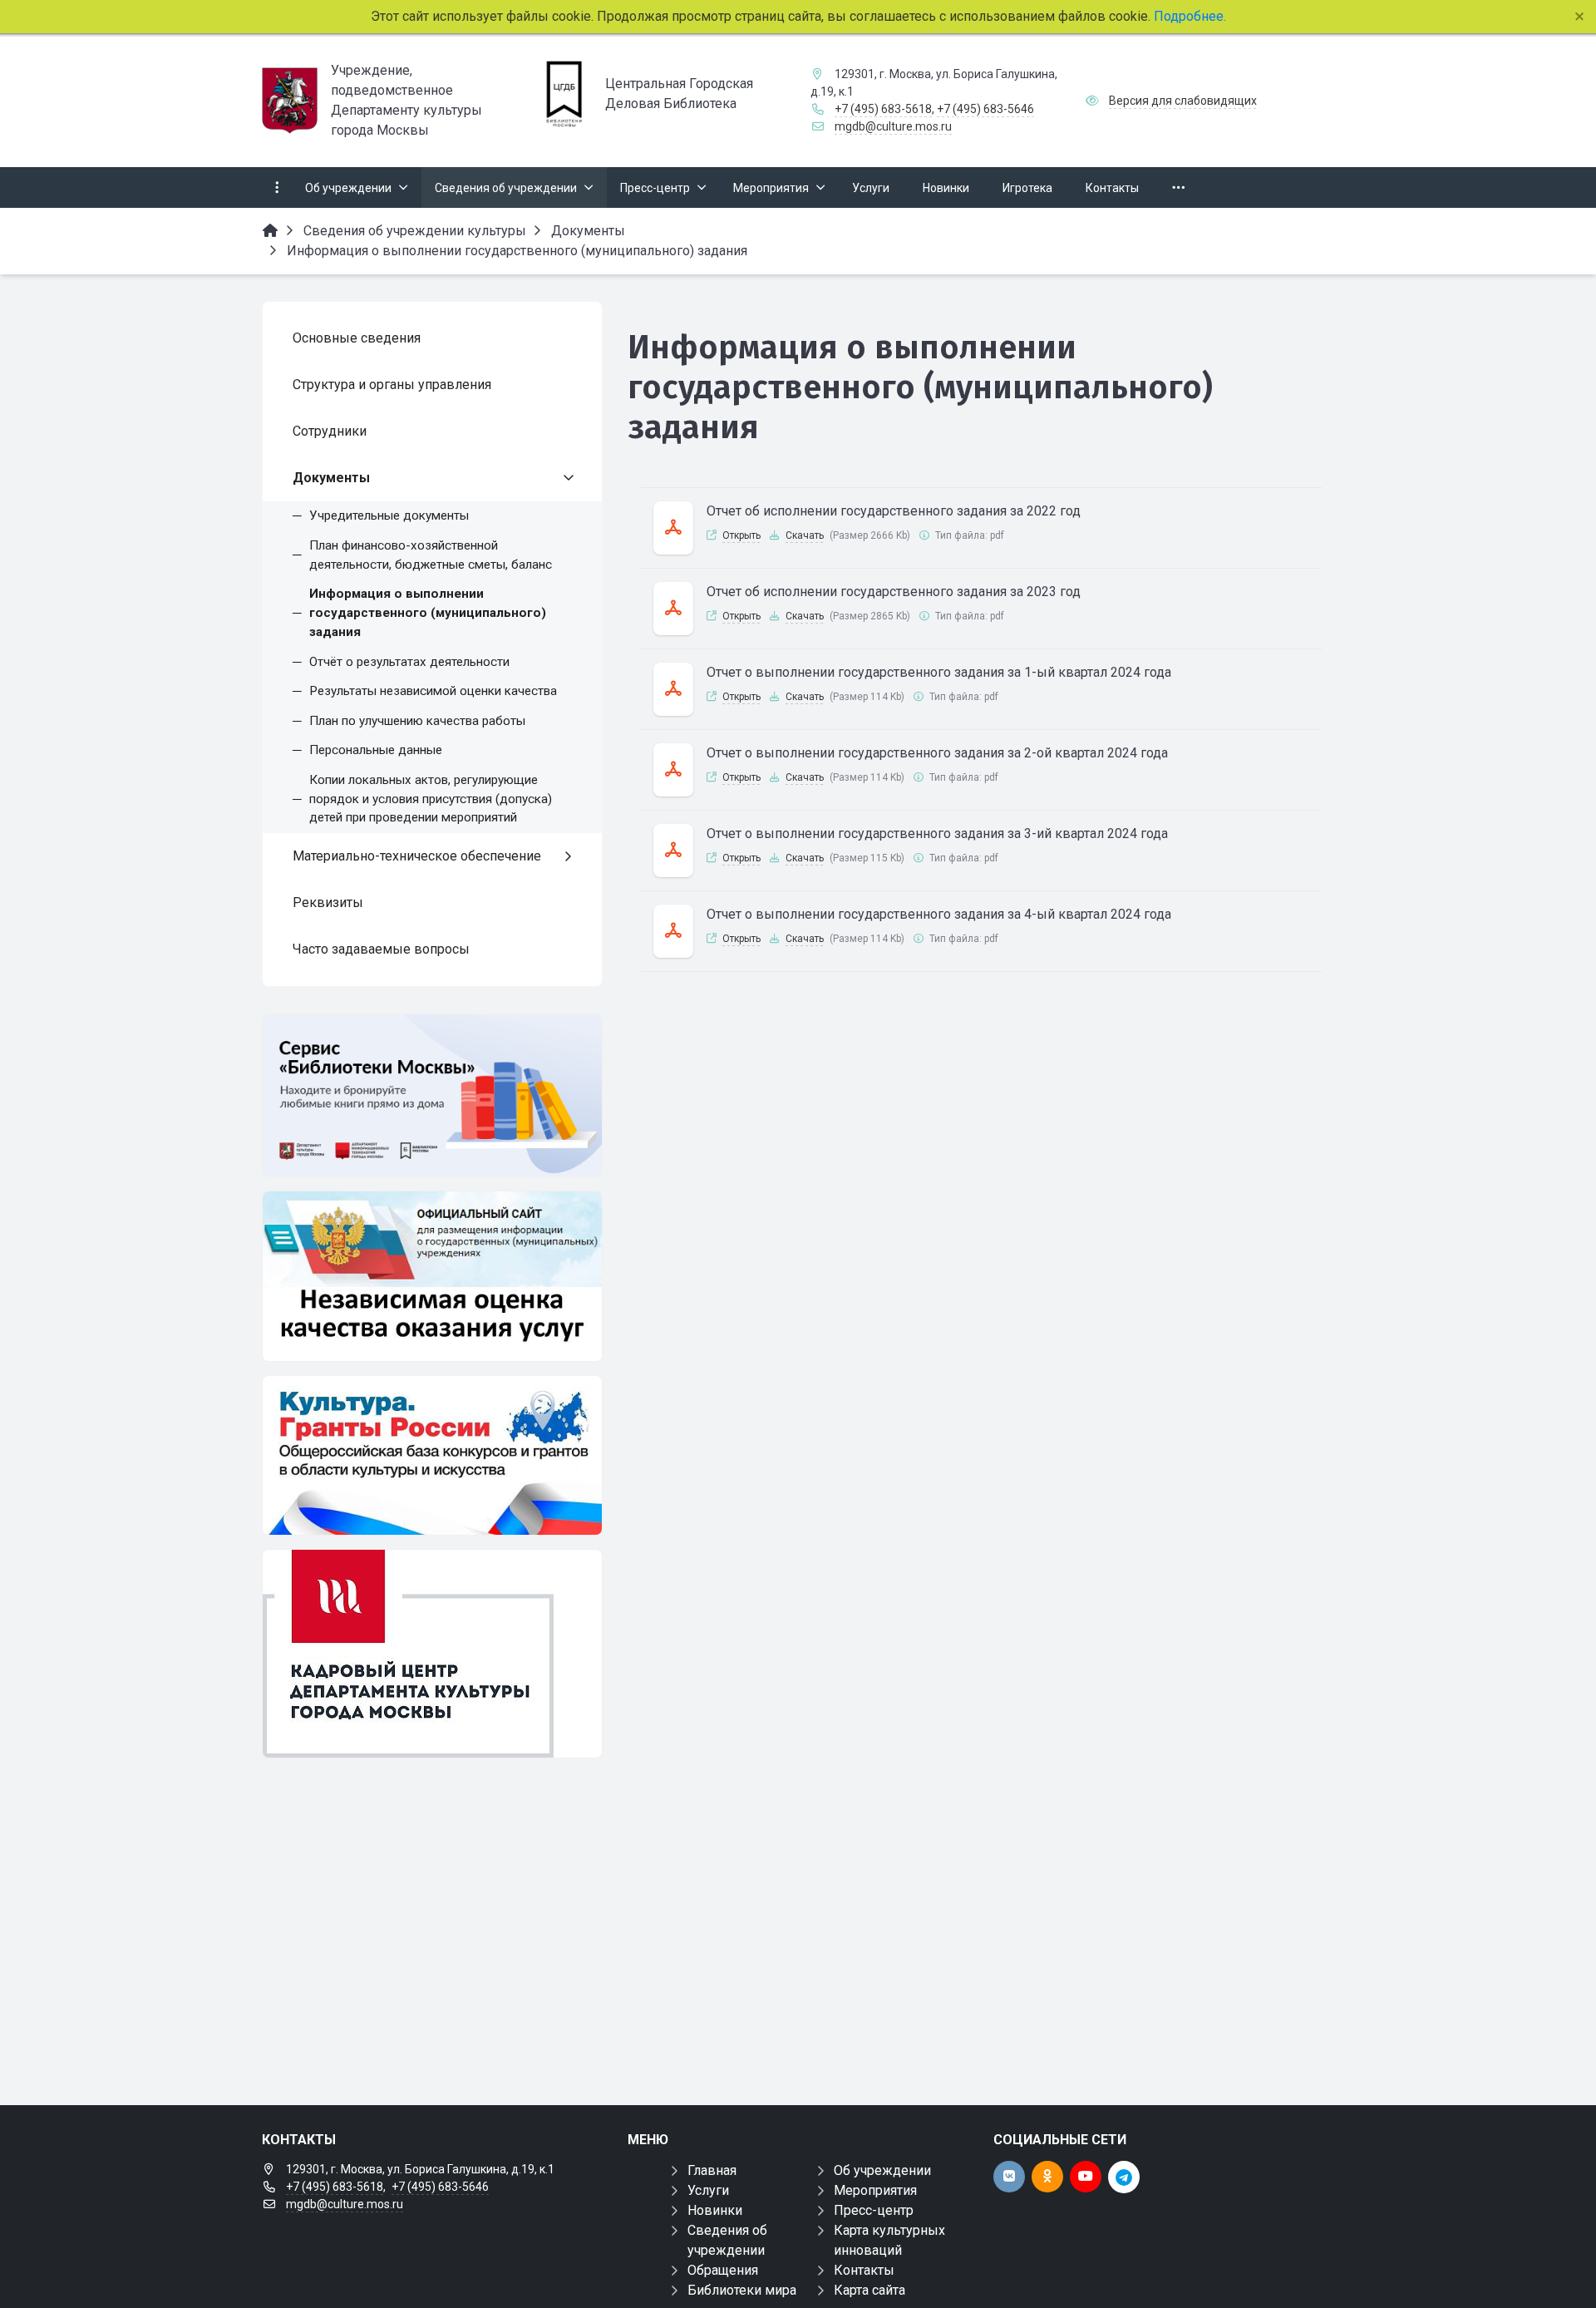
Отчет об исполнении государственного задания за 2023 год (894, 592)
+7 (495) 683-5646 (985, 109)
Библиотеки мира (742, 2290)
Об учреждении (882, 2170)
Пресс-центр (874, 2210)
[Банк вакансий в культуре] (432, 1654)
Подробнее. (1188, 16)
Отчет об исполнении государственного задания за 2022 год (894, 511)
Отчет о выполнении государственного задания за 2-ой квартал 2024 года (937, 753)
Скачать (805, 535)
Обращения (723, 2270)
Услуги (708, 2190)
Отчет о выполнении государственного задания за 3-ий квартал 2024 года (937, 833)
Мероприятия (875, 2190)
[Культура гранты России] (432, 1456)
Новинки (715, 2210)
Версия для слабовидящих (1183, 101)
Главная (712, 2170)
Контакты (864, 2270)
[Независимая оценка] (432, 1276)
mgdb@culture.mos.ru (893, 126)
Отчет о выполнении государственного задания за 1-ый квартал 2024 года (939, 672)
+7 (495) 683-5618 (883, 109)
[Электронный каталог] (432, 1095)
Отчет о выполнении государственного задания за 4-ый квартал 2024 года (939, 914)
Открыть (741, 535)
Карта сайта (869, 2290)
